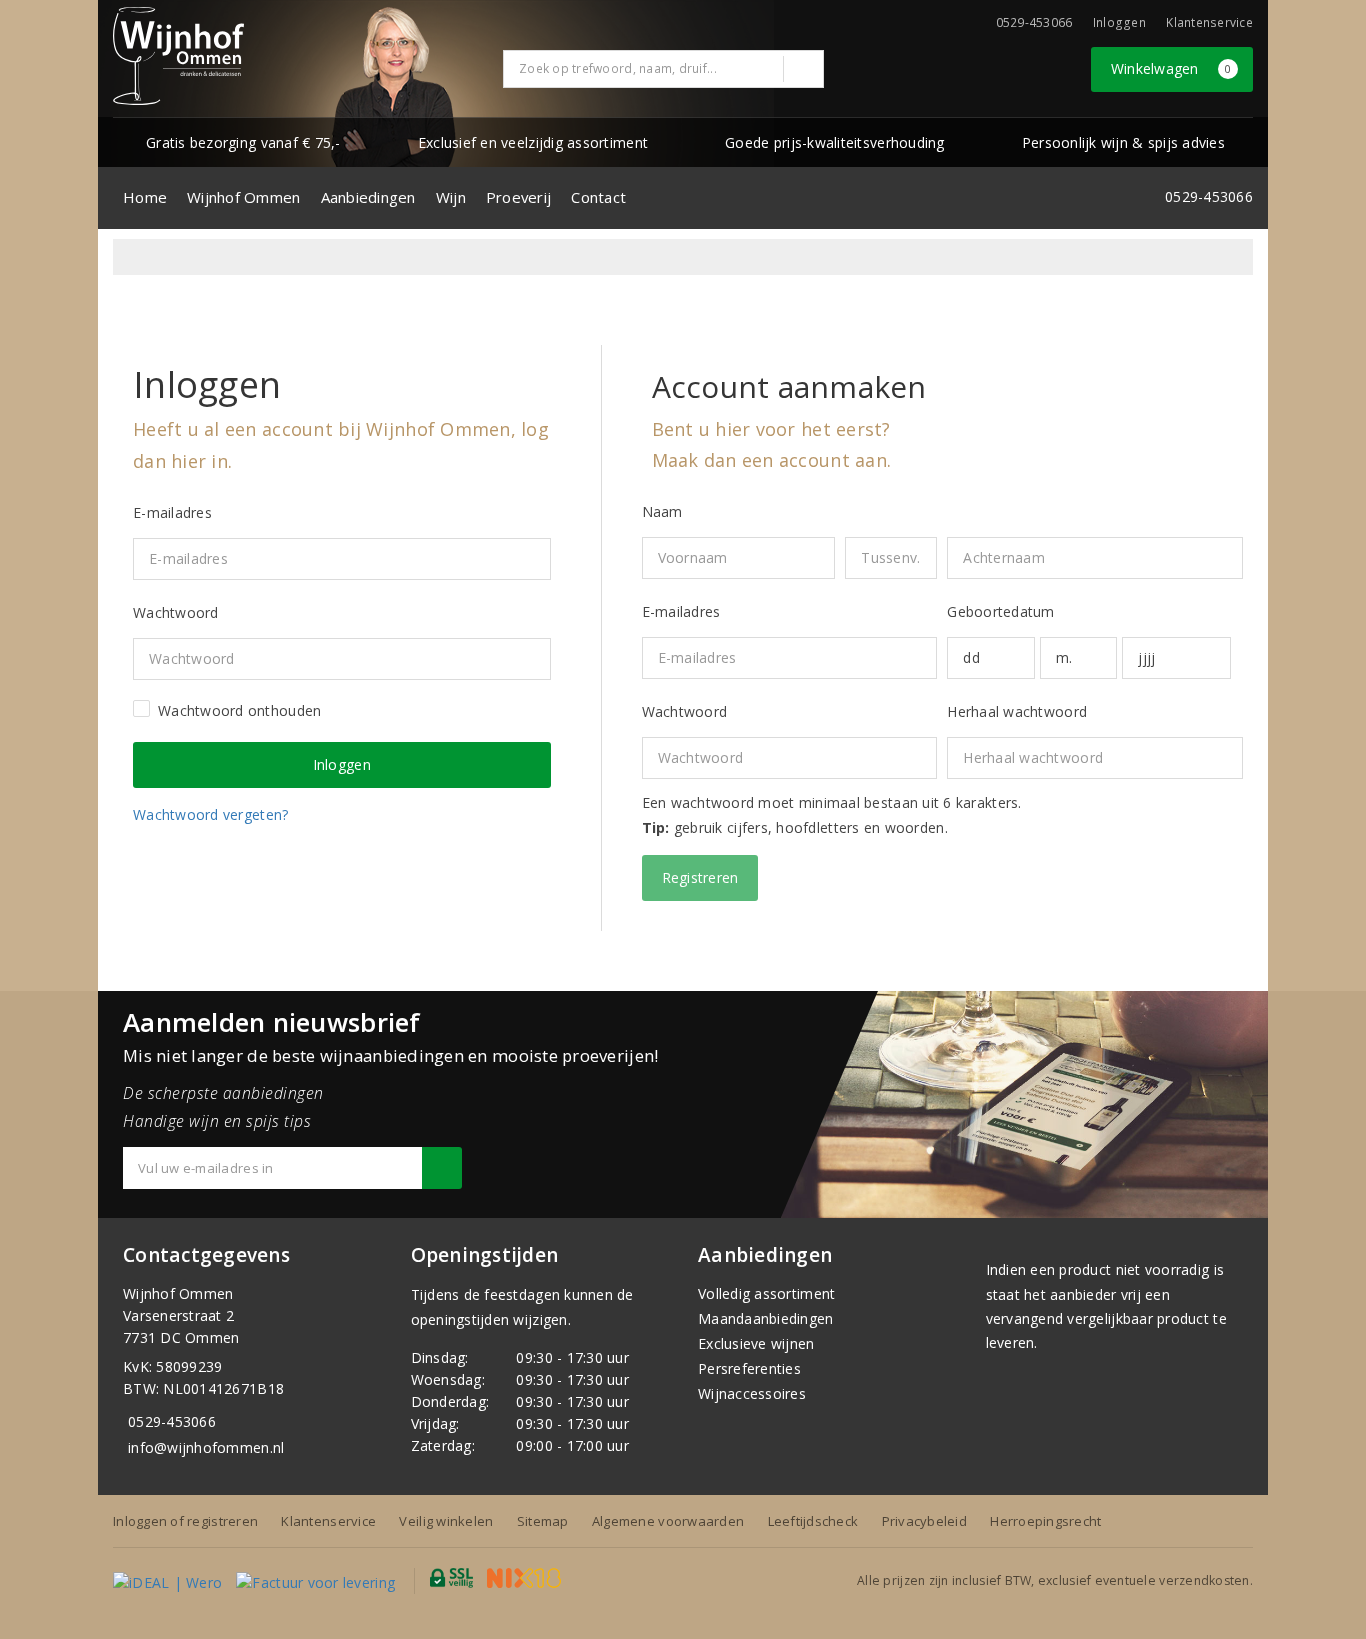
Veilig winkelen (446, 1521)
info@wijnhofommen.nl (206, 1447)
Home (145, 197)
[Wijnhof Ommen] (178, 56)
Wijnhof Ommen (243, 197)
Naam (662, 511)
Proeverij (518, 197)
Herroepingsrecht (1045, 1521)
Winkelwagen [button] (1171, 68)
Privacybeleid (924, 1521)
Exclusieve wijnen (756, 1343)
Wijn (451, 197)
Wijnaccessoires (752, 1393)
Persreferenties (749, 1368)
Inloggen (1119, 22)
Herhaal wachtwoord (1017, 711)
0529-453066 (172, 1421)
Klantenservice (1209, 22)
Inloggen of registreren (185, 1521)
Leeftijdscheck (813, 1521)
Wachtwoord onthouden (239, 710)
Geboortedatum (1000, 611)
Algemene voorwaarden (668, 1521)
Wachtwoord (685, 711)
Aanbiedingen (368, 197)
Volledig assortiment (766, 1293)
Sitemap (543, 1521)
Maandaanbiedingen (766, 1318)
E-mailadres (681, 611)
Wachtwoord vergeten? (210, 814)
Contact (598, 197)
